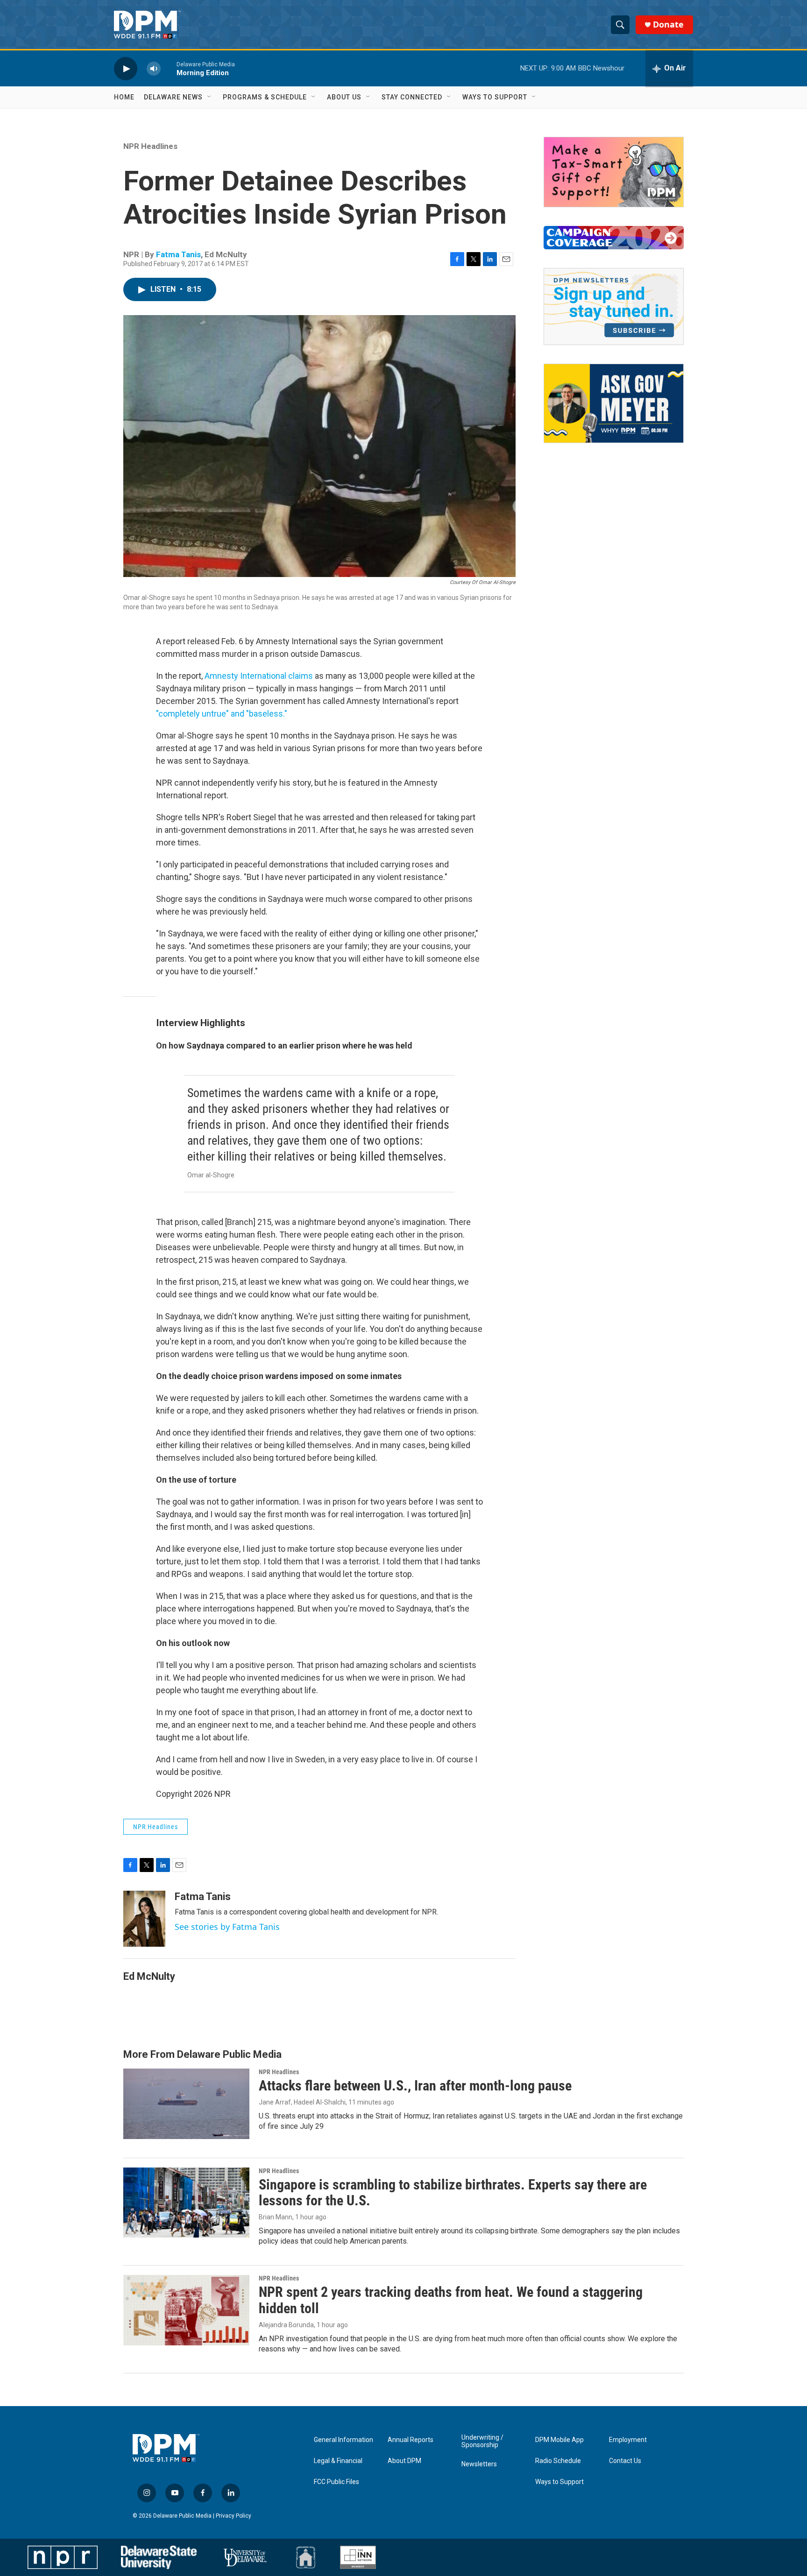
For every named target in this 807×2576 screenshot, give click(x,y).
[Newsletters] (614, 306)
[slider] (169, 68)
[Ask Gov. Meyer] (614, 403)
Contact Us (625, 2461)
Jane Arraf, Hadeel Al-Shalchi (302, 2102)
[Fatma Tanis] (144, 1919)
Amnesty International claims (259, 676)
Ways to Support (495, 97)
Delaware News (173, 97)
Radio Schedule (558, 2461)
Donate (668, 25)
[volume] (154, 68)
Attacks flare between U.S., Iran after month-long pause (415, 2086)
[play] (126, 68)
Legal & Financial (338, 2461)
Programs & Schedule (265, 97)
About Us (344, 97)
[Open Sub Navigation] (210, 97)
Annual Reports (411, 2440)
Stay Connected (412, 97)
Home (124, 97)
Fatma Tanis (178, 254)
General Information (343, 2440)
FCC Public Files (336, 2482)
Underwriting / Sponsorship (482, 2441)
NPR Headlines (150, 146)
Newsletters (479, 2464)
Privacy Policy (234, 2516)
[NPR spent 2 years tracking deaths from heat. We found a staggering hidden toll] (186, 2310)
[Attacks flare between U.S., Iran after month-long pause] (186, 2104)
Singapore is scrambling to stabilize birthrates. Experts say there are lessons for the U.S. (453, 2193)
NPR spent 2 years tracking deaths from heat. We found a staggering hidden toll (451, 2300)
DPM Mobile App (559, 2440)
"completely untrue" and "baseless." (222, 714)
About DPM (404, 2461)
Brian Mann (276, 2217)
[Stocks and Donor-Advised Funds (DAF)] (614, 172)
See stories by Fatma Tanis (227, 1927)
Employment (628, 2440)
